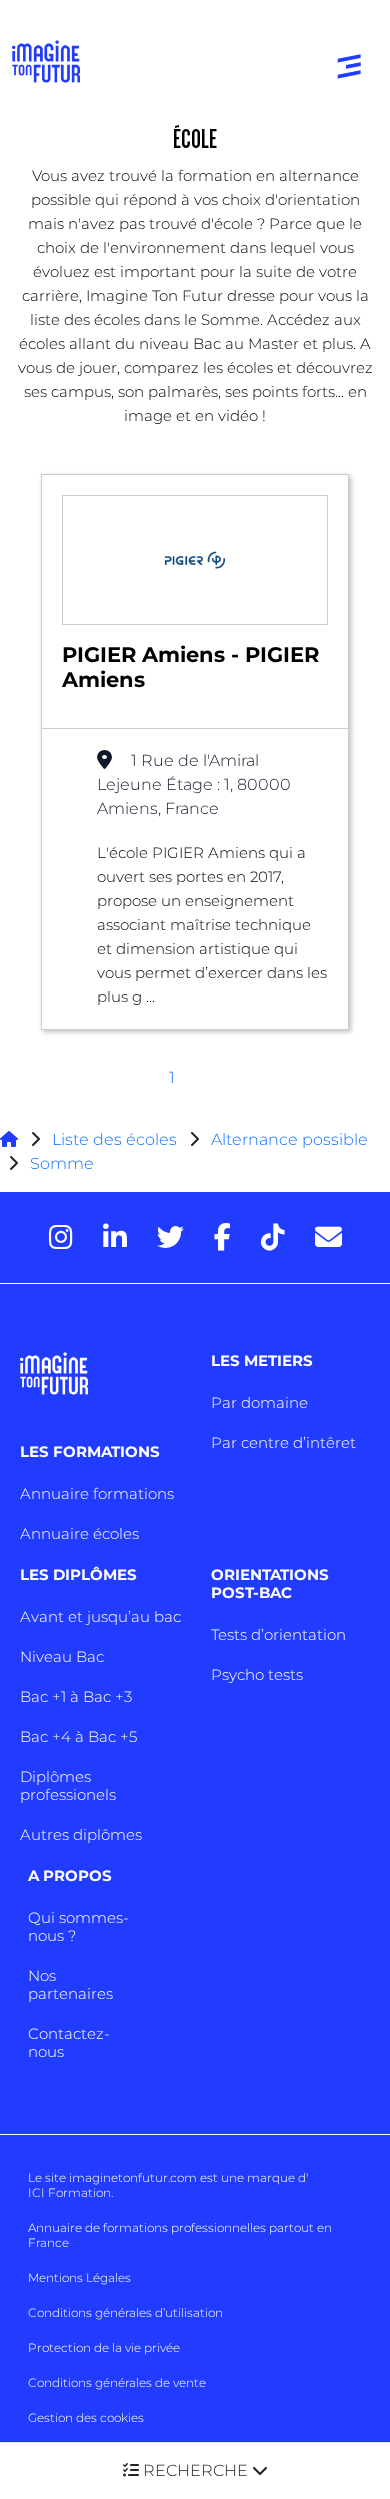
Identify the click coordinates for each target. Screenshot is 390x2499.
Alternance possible (289, 1139)
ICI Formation (69, 2192)
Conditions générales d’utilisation (125, 2312)
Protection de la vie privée (104, 2347)
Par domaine (259, 1402)
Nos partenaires (70, 1984)
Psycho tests (257, 1674)
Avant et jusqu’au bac (100, 1616)
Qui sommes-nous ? (78, 1926)
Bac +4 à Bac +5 (78, 1736)
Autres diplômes (81, 1834)
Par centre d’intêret (283, 1442)
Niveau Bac (62, 1656)
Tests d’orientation (278, 1634)
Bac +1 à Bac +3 (76, 1696)
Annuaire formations (97, 1493)
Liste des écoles (114, 1139)
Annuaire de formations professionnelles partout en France (180, 2235)
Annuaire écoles (79, 1533)
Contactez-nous (69, 2042)
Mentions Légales (79, 2277)
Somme (62, 1163)
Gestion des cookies (86, 2417)
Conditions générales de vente (117, 2382)
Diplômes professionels (68, 1785)
